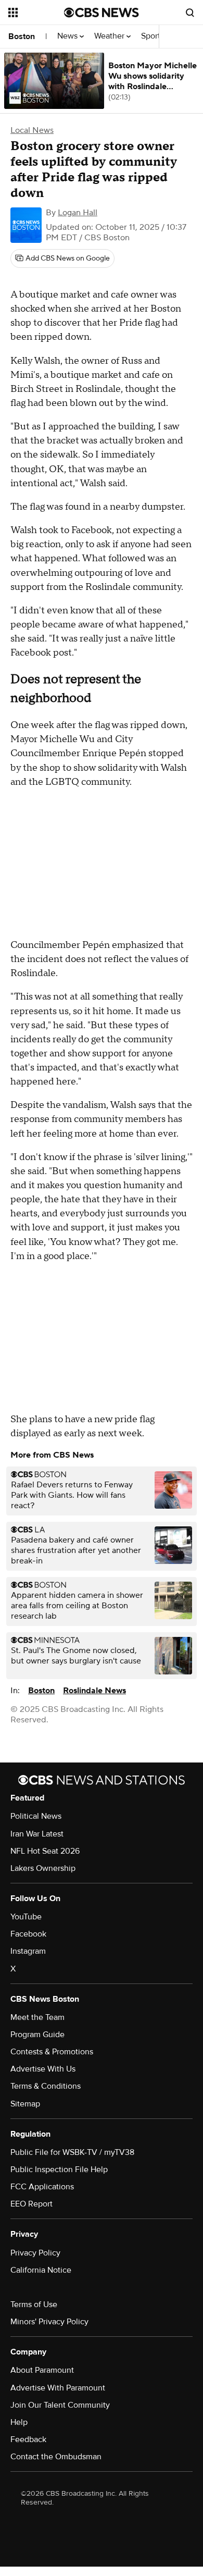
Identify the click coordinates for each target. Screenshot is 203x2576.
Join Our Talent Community (60, 2405)
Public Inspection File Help (59, 2170)
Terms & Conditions (46, 2086)
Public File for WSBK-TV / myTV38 (72, 2152)
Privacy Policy (35, 2253)
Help (19, 2422)
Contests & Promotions (52, 2052)
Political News (36, 1816)
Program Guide (37, 2035)
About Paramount (42, 2370)
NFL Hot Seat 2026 (45, 1851)
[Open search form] (190, 13)
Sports (154, 36)
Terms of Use (34, 2304)
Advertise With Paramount (58, 2388)
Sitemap (25, 2104)
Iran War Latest (37, 1834)
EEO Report (31, 2204)
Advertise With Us (43, 2069)
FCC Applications (42, 2187)
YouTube (26, 1917)
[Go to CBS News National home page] (102, 13)
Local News (32, 130)
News (68, 36)
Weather (110, 36)
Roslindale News (94, 1691)
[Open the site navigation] (36, 13)
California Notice (41, 2270)
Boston (22, 36)
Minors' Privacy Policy (49, 2322)
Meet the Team (37, 2017)
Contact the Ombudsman (56, 2457)
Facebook (28, 1934)
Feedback (28, 2439)
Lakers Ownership (43, 1868)
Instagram (28, 1951)
